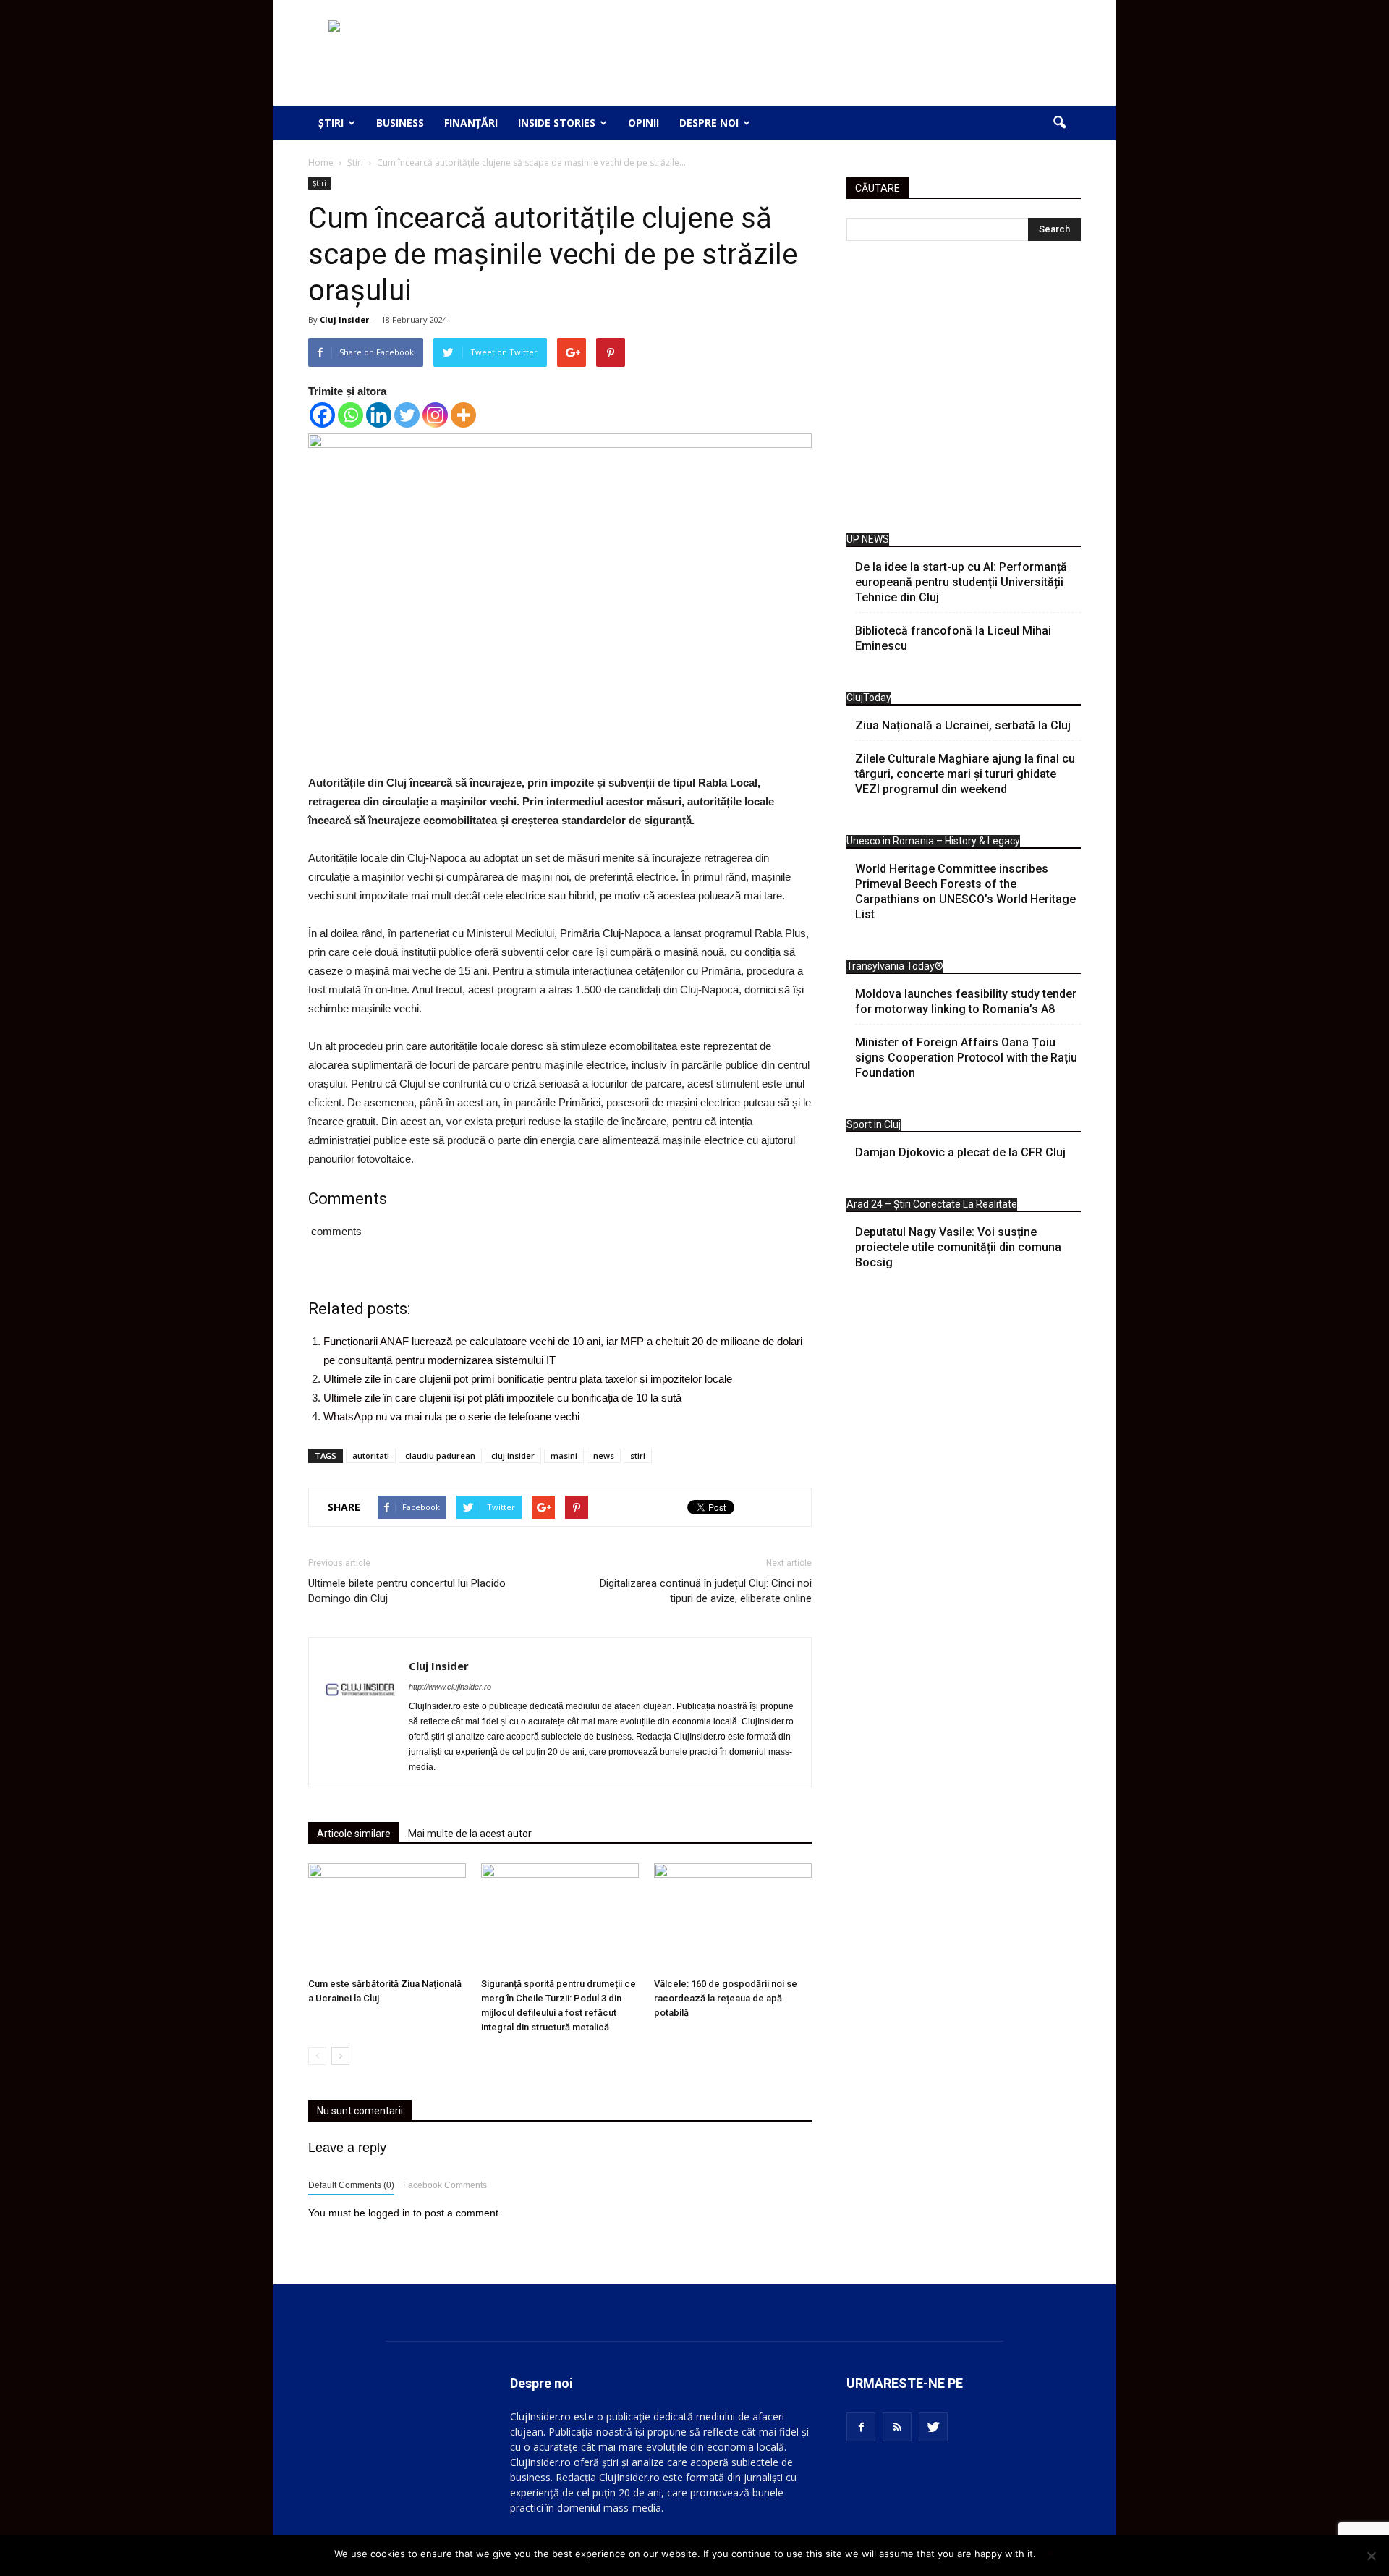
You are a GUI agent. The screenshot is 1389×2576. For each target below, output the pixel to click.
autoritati (371, 1456)
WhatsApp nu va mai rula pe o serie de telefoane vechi (451, 1416)
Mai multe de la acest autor (470, 1834)
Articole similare (354, 1834)
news (604, 1456)
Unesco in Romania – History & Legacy (933, 841)
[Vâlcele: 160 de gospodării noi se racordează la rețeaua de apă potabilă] (733, 1918)
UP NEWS (868, 539)
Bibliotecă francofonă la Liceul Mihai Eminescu (953, 638)
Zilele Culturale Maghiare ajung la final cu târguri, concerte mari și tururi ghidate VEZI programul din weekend (965, 774)
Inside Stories (557, 123)
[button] (1059, 123)
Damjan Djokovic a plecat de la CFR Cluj (960, 1152)
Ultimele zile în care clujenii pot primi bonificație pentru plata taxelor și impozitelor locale (528, 1379)
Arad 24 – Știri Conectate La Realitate (932, 1204)
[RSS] (897, 2427)
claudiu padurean (440, 1456)
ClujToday (869, 698)
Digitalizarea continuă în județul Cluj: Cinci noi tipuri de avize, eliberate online (706, 1591)
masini (564, 1456)
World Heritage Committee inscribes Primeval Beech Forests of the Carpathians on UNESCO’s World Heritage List (965, 891)
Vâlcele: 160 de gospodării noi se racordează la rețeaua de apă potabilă (726, 1998)
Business (400, 123)
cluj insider (513, 1456)
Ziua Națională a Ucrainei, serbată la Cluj (963, 725)
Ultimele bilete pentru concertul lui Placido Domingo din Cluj (407, 1591)
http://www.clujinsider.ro (450, 1687)
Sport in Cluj (874, 1124)
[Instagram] (435, 415)
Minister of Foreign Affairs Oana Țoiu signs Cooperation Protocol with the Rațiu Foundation (966, 1058)
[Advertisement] (964, 391)
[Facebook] (322, 415)
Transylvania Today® (895, 966)
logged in (389, 2213)
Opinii (643, 123)
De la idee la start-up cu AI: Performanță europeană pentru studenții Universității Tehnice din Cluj (961, 582)
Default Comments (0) (351, 2185)
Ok (1049, 2554)
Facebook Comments (445, 2185)
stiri (638, 1456)
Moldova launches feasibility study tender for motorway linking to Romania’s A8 (966, 1001)
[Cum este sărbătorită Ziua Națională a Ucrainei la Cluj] (387, 1918)
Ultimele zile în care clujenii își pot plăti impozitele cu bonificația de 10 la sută (502, 1398)
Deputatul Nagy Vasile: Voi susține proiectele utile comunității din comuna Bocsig (958, 1247)
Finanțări (471, 123)
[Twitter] (407, 415)
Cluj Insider (344, 319)
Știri (331, 123)
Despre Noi (709, 123)
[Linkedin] (379, 415)
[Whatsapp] (351, 415)
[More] (463, 415)
